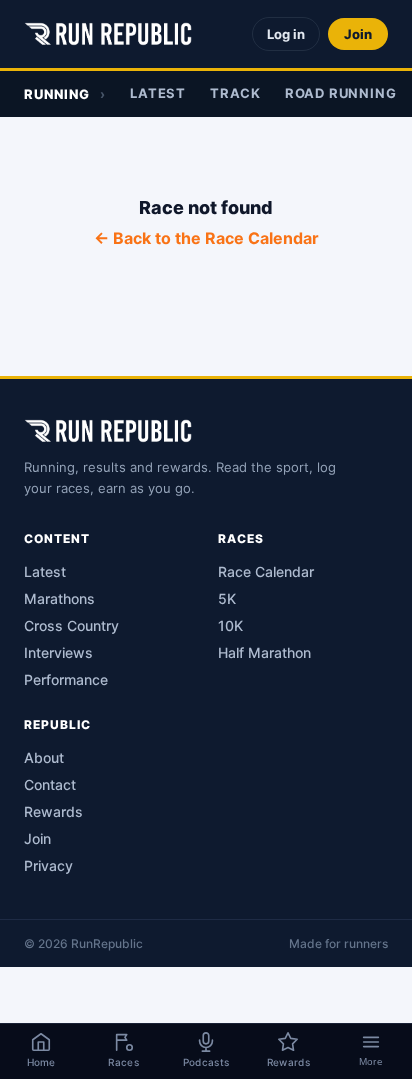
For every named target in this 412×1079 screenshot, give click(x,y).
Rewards (53, 811)
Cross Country (71, 625)
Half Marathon (264, 652)
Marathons (59, 598)
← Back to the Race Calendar (206, 238)
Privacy (48, 865)
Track (235, 93)
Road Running (340, 93)
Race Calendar (266, 571)
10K (230, 625)
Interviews (58, 652)
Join (358, 34)
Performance (66, 679)
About (44, 757)
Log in (286, 34)
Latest (158, 93)
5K (227, 598)
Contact (50, 784)
